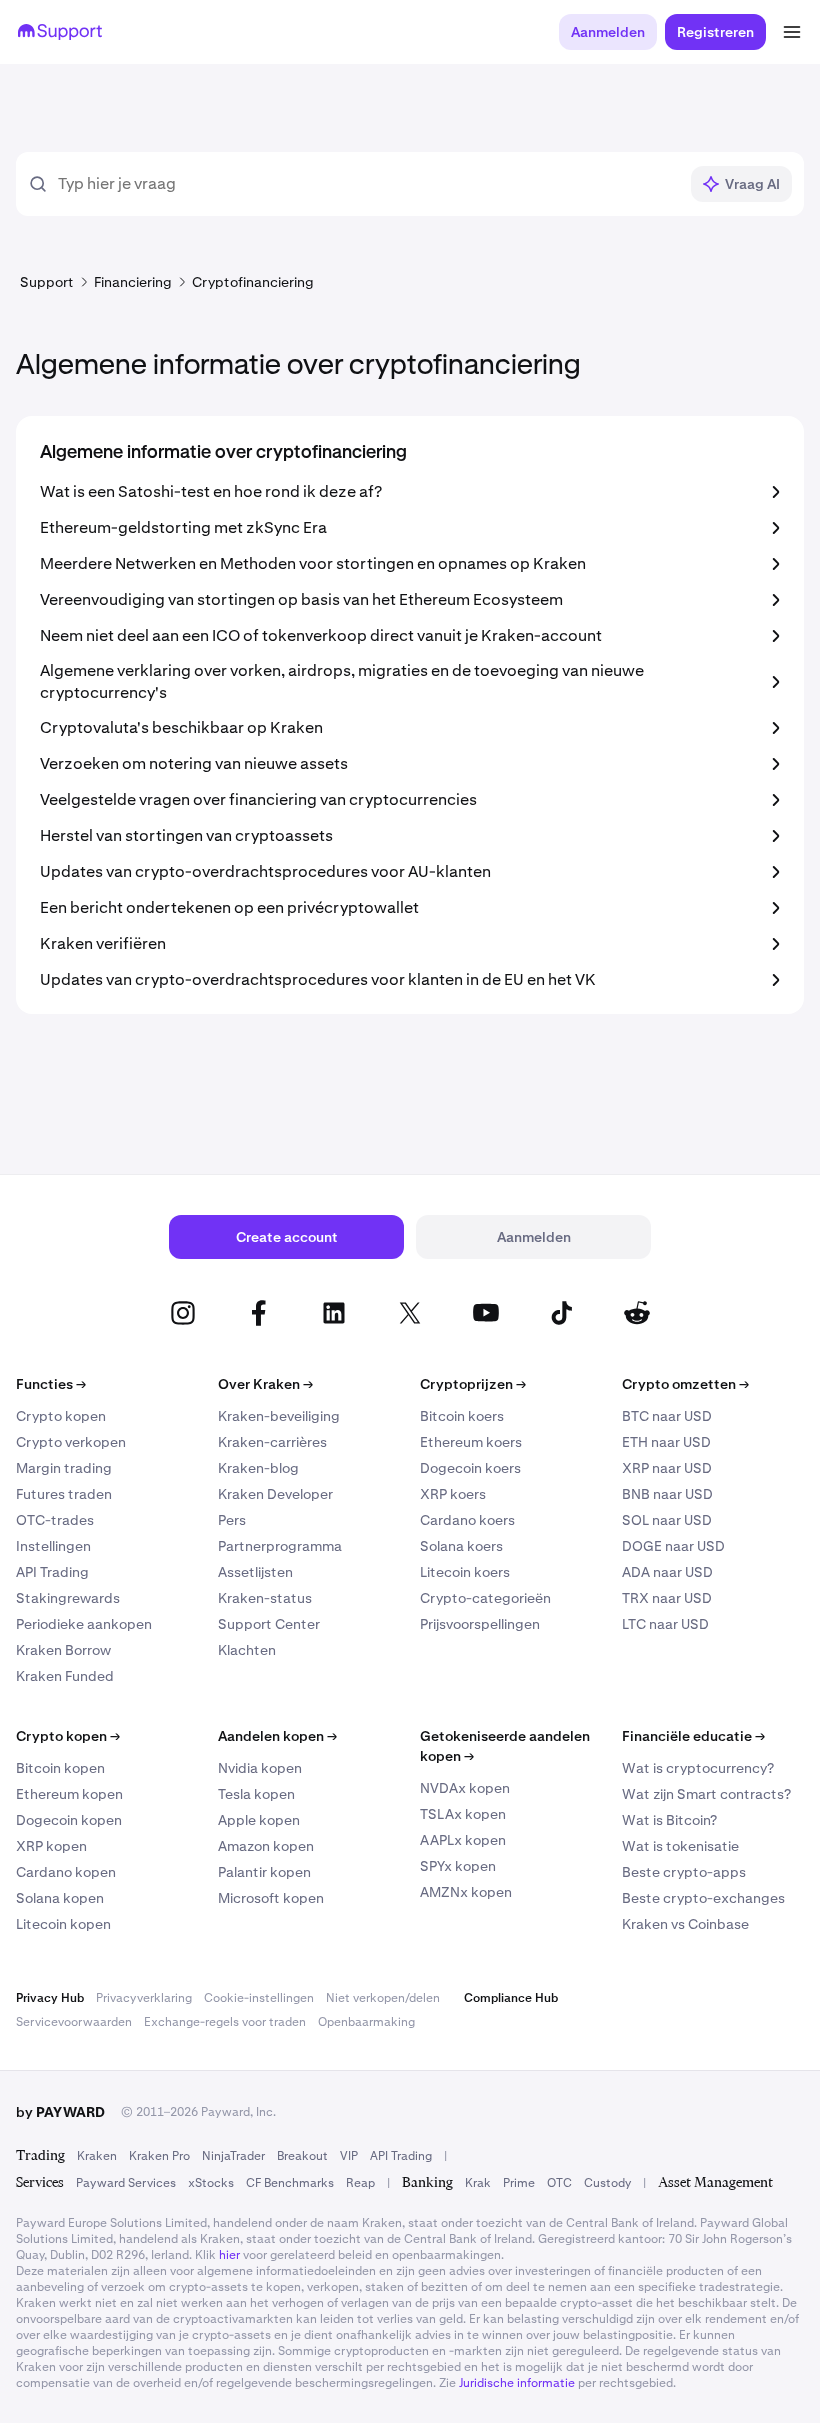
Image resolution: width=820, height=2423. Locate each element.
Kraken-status (265, 1598)
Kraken (97, 2156)
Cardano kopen (66, 1872)
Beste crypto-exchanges (703, 1898)
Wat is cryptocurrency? (698, 1768)
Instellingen (53, 1546)
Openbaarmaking (366, 2022)
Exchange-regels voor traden (225, 2022)
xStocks (211, 2183)
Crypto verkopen (71, 1442)
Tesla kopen (256, 1794)
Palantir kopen (264, 1872)
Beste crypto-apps (684, 1872)
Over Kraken (265, 1384)
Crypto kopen (61, 1416)
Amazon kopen (266, 1846)
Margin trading (64, 1468)
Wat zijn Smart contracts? (706, 1794)
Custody (607, 2183)
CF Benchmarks (290, 2183)
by (60, 2112)
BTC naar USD (667, 1416)
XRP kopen (51, 1846)
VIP (349, 2156)
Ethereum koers (471, 1442)
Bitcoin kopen (60, 1768)
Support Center (269, 1624)
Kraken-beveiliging (279, 1416)
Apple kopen (259, 1820)
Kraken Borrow (63, 1650)
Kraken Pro (159, 2156)
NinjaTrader (233, 2156)
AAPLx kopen (463, 1840)
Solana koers (461, 1546)
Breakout (302, 2156)
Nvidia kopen (260, 1768)
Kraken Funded (65, 1676)
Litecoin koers (465, 1572)
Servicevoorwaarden (74, 2022)
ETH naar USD (666, 1442)
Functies (51, 1384)
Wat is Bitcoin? (669, 1820)
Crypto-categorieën (485, 1598)
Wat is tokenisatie (680, 1846)
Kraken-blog (258, 1468)
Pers (232, 1520)
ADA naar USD (667, 1572)
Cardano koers (467, 1520)
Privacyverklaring (144, 1998)
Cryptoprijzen (473, 1384)
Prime (519, 2183)
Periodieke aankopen (84, 1624)
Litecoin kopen (63, 1924)
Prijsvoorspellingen (480, 1624)
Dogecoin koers (470, 1468)
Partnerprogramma (280, 1546)
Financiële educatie (693, 1736)
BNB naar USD (667, 1494)
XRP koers (453, 1494)
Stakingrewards (68, 1598)
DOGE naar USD (673, 1546)
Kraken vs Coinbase (685, 1924)
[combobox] (367, 184)
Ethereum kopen (69, 1794)
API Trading (52, 1572)
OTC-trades (55, 1520)
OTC (559, 2183)
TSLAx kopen (463, 1814)
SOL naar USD (667, 1520)
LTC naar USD (665, 1624)
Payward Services (126, 2183)
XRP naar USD (667, 1468)
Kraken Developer (275, 1494)
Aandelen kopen (277, 1736)
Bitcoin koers (462, 1416)
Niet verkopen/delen (383, 1998)
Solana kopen (60, 1898)
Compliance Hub (511, 1998)
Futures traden (64, 1494)
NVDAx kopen (465, 1788)
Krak (478, 2183)
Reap (360, 2183)
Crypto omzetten (685, 1384)
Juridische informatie (517, 2383)
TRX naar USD (667, 1598)
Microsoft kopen (271, 1898)
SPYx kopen (458, 1866)
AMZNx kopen (466, 1892)
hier (229, 2255)
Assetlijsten (255, 1572)
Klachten (247, 1650)
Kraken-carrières (272, 1442)
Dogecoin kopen (69, 1820)
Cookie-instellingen (259, 1998)
